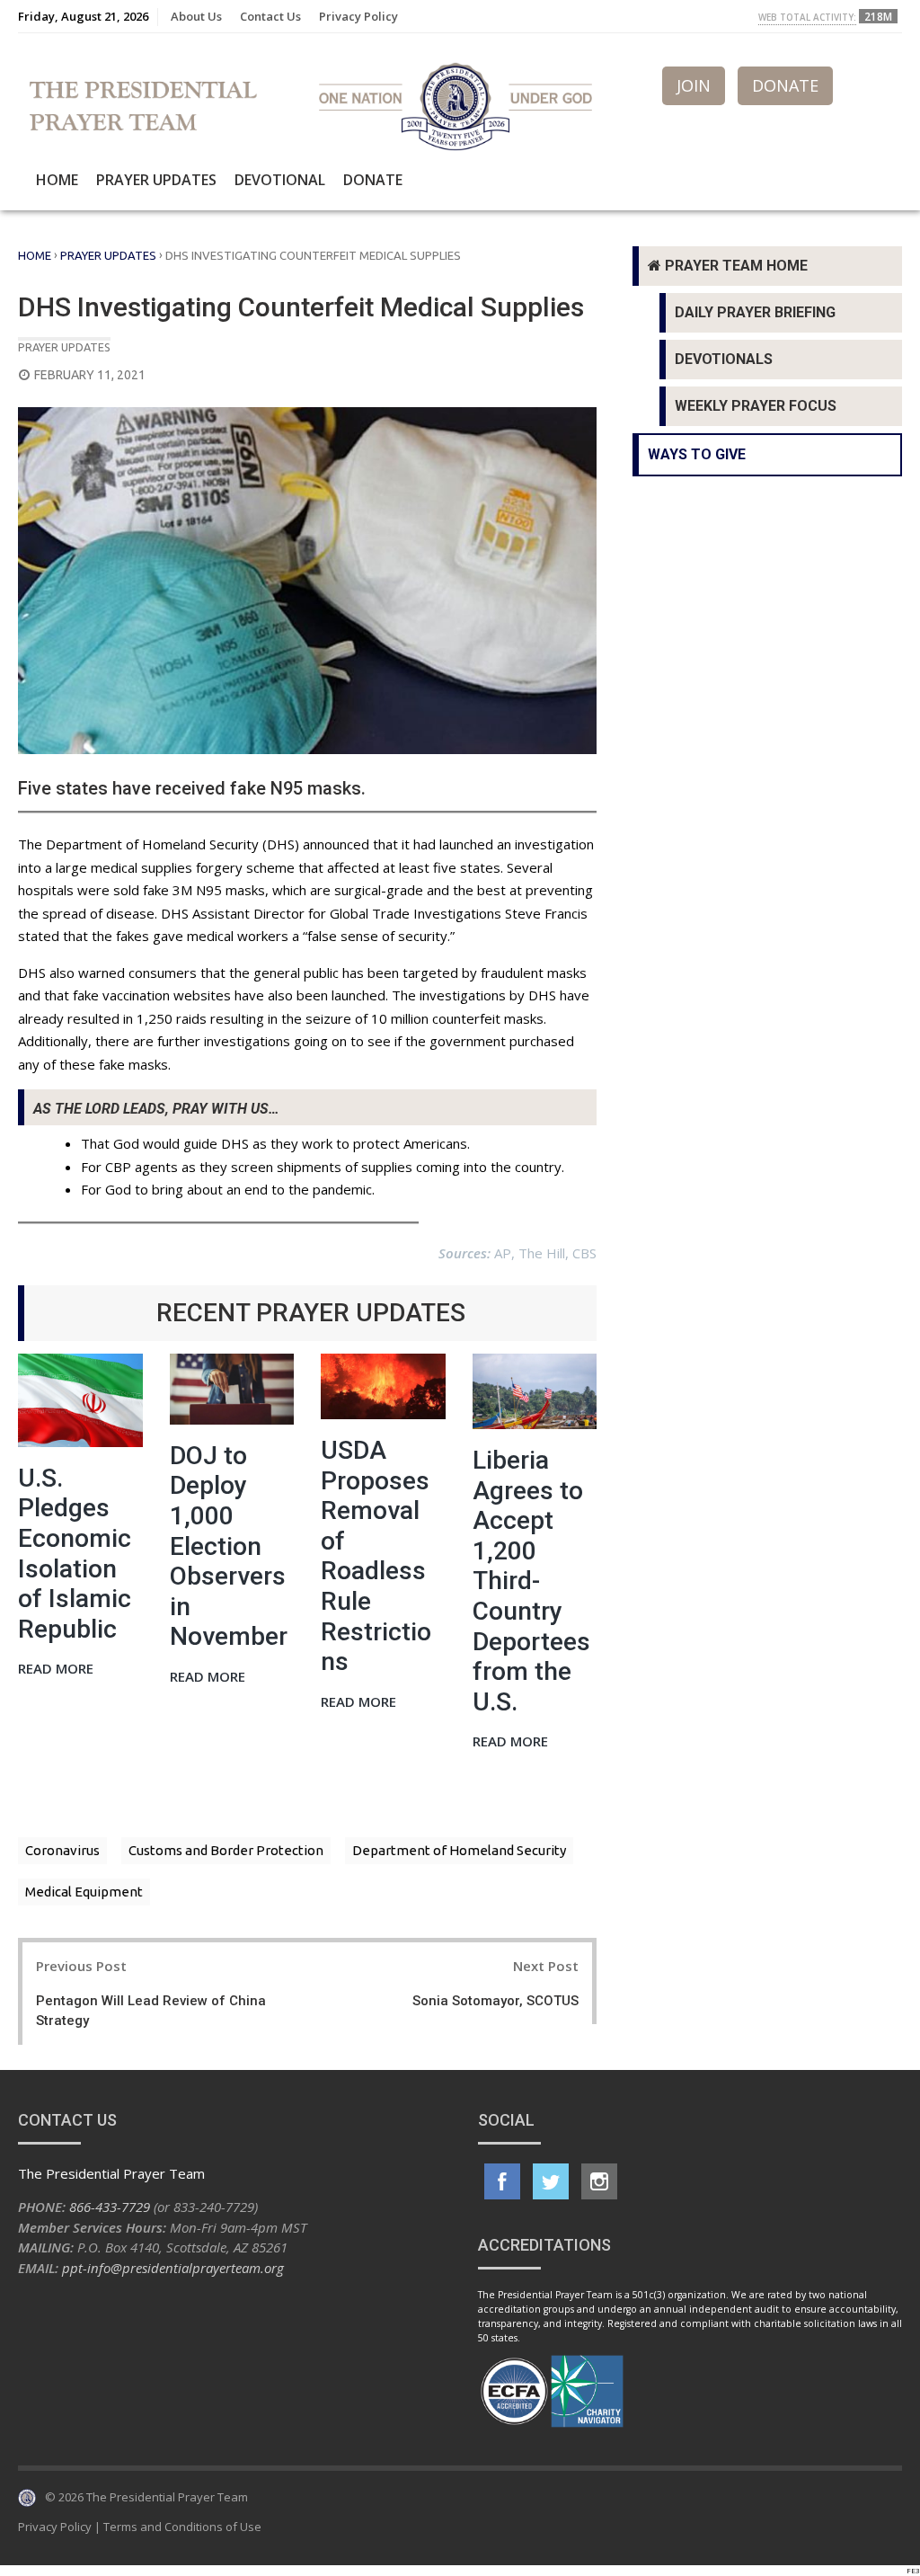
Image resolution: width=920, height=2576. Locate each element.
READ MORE (56, 1670)
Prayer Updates (156, 180)
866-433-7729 (110, 2207)
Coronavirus (62, 1850)
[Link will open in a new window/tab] (502, 2181)
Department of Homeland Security (459, 1850)
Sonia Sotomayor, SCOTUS (495, 2001)
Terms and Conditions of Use (182, 2527)
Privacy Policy (358, 16)
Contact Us (270, 16)
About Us (196, 16)
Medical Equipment (84, 1892)
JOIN (694, 85)
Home (57, 180)
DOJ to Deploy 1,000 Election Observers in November (229, 1546)
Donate (373, 180)
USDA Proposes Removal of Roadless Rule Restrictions (376, 1556)
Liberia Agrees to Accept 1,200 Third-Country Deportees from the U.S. (531, 1581)
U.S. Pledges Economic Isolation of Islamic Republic (75, 1554)
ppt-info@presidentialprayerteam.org (173, 2268)
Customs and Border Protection (226, 1850)
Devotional (280, 180)
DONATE (785, 85)
